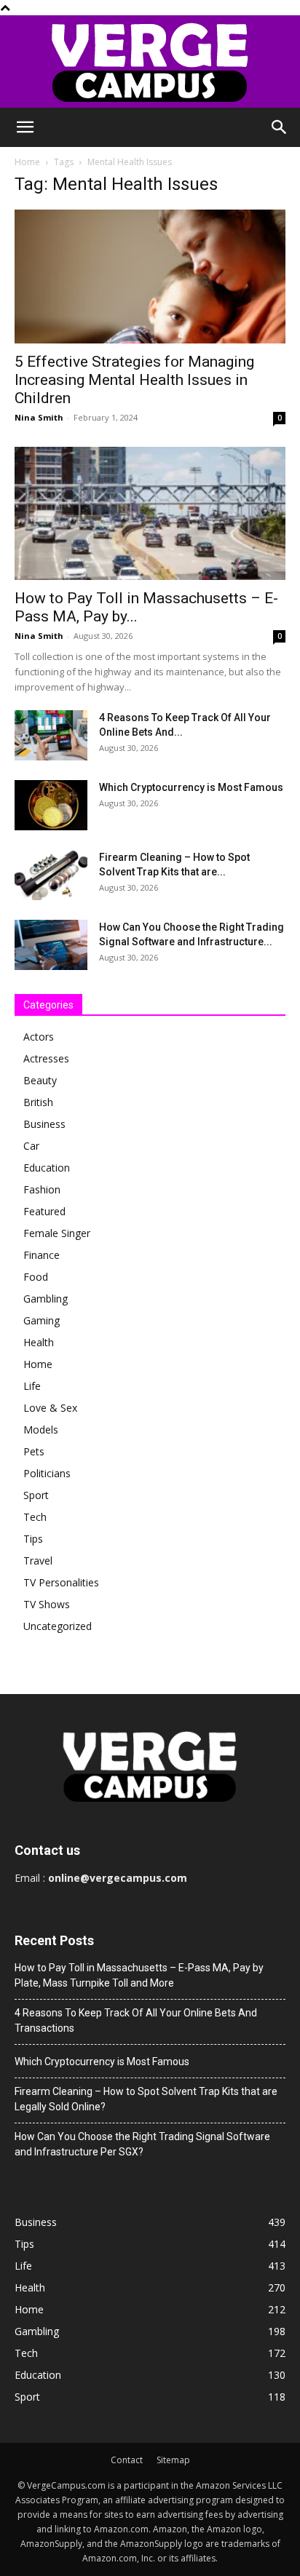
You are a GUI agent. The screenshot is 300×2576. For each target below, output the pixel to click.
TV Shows (47, 1604)
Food (36, 1277)
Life (32, 1386)
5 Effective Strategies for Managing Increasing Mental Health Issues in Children (134, 380)
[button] (25, 127)
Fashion (42, 1189)
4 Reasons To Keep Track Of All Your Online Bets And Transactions (136, 2020)
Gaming (42, 1320)
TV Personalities (61, 1582)
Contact (127, 2460)
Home (27, 162)
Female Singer (57, 1233)
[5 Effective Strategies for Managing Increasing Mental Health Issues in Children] (150, 277)
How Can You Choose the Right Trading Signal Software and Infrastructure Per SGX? (142, 2144)
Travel (38, 1561)
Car (31, 1146)
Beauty (40, 1080)
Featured (44, 1211)
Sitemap (173, 2460)
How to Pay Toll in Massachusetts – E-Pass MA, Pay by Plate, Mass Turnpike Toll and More (139, 1975)
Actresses (46, 1058)
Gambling (46, 1299)
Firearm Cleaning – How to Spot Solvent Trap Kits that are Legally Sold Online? (146, 2099)
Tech (35, 1517)
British (38, 1102)
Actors (39, 1037)
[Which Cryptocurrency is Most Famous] (51, 805)
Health (39, 1342)
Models (41, 1430)
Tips (33, 1539)
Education (47, 1168)
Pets (34, 1451)
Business (44, 1124)
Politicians (47, 1473)
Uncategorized (58, 1626)
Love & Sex (50, 1408)
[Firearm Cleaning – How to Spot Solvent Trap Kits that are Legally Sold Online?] (51, 875)
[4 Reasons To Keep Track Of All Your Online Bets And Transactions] (51, 735)
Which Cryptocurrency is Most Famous (191, 787)
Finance (42, 1255)
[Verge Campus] (150, 61)
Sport (36, 1495)
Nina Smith (39, 417)
